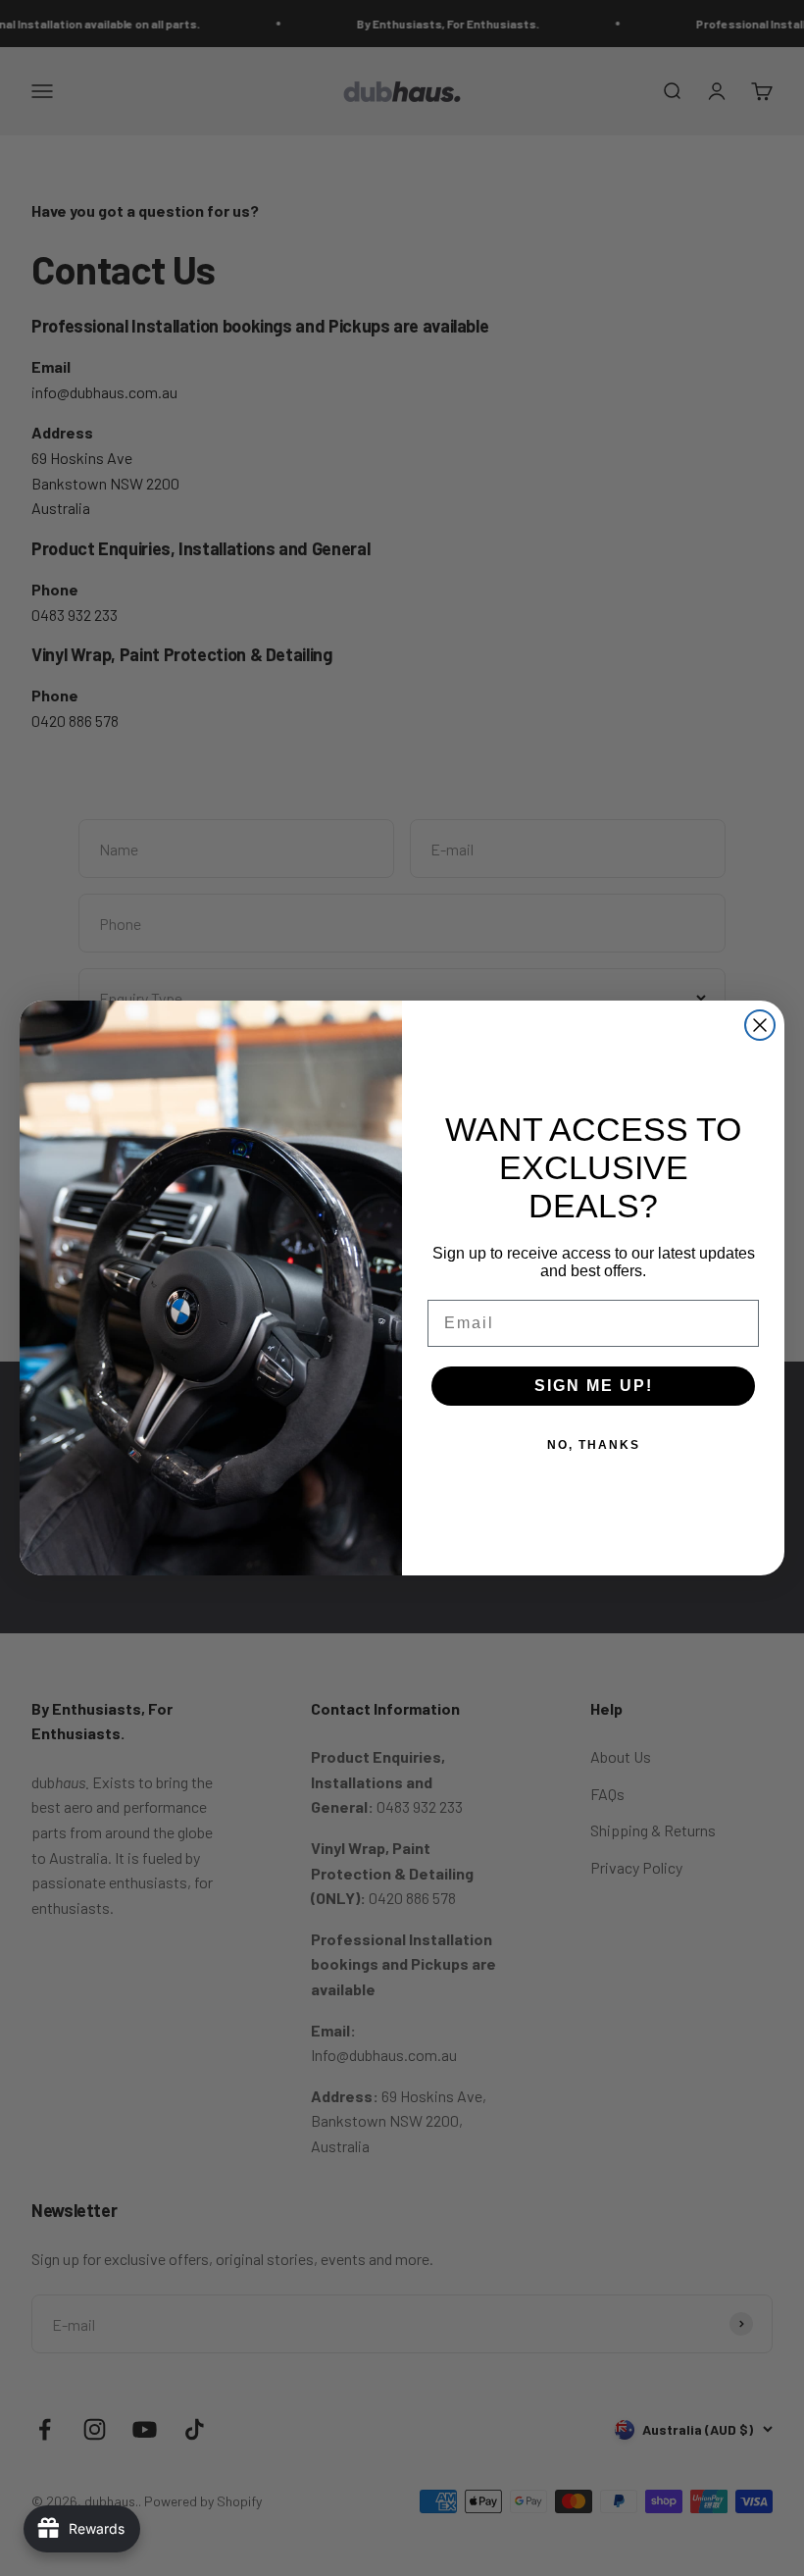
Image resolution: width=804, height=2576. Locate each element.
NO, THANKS (594, 1445)
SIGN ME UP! (594, 1386)
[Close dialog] (760, 1025)
